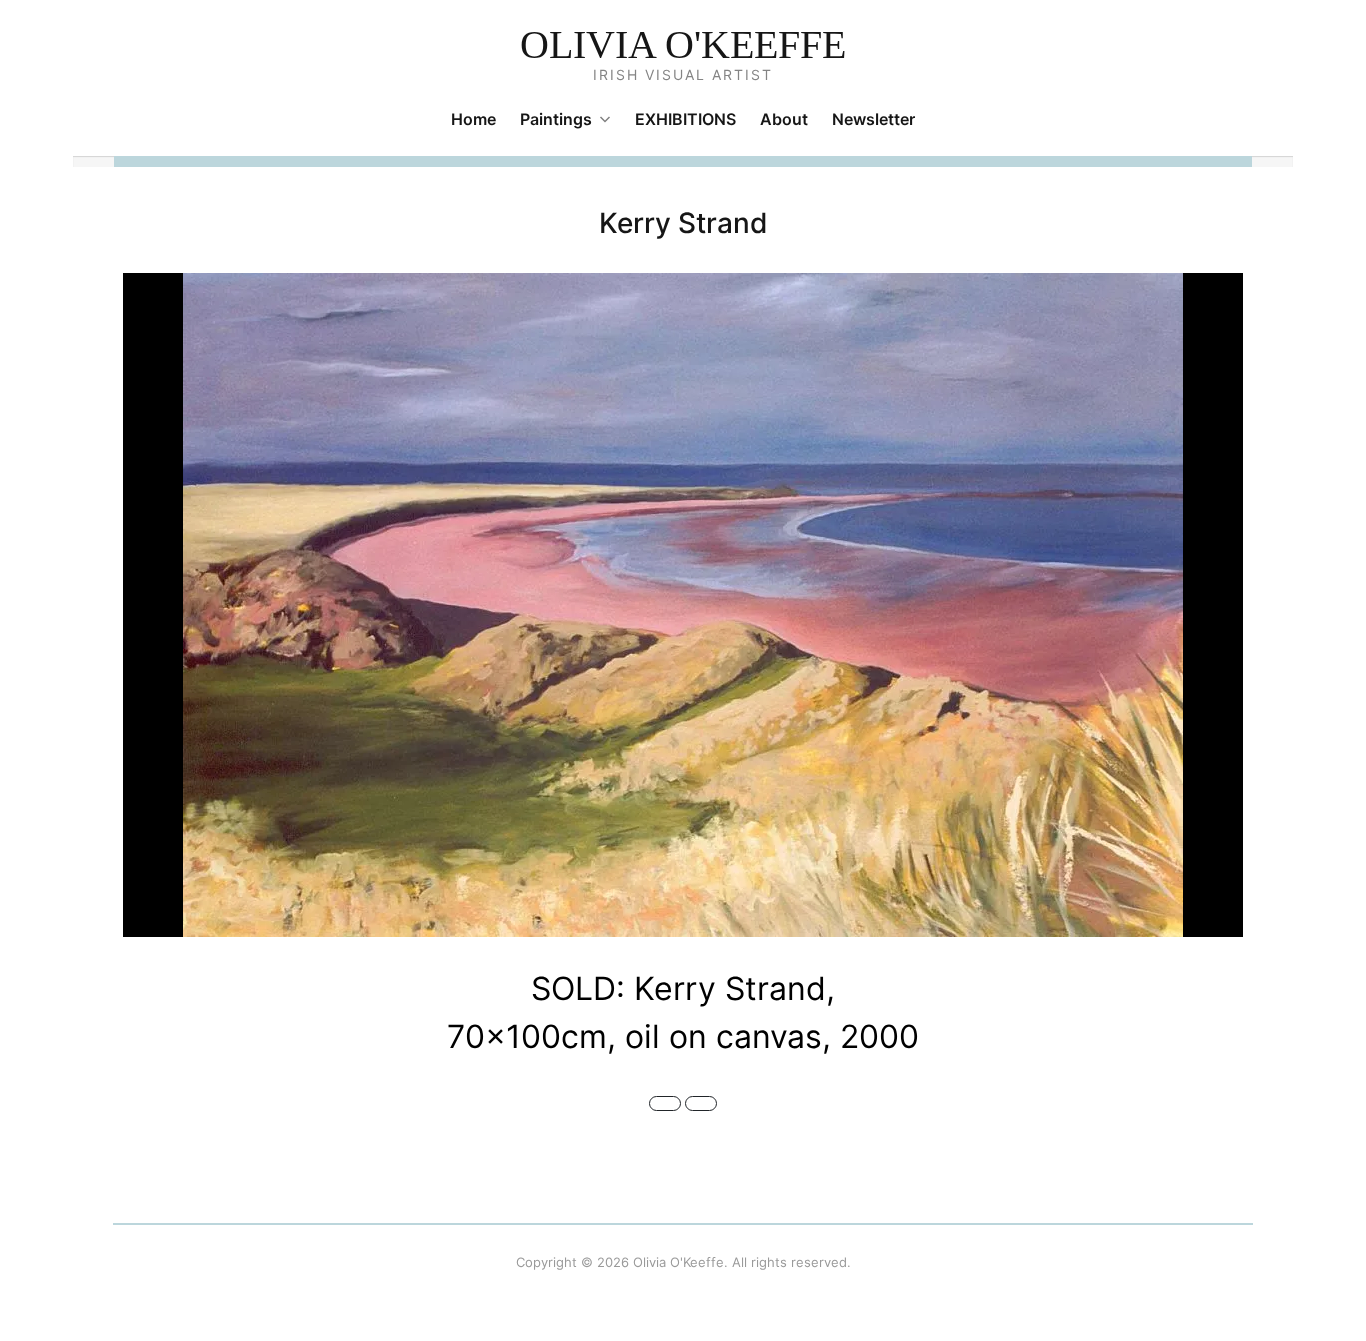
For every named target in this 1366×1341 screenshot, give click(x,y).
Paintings (556, 119)
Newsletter (873, 119)
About (784, 119)
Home (473, 119)
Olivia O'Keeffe (683, 44)
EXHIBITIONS (685, 119)
